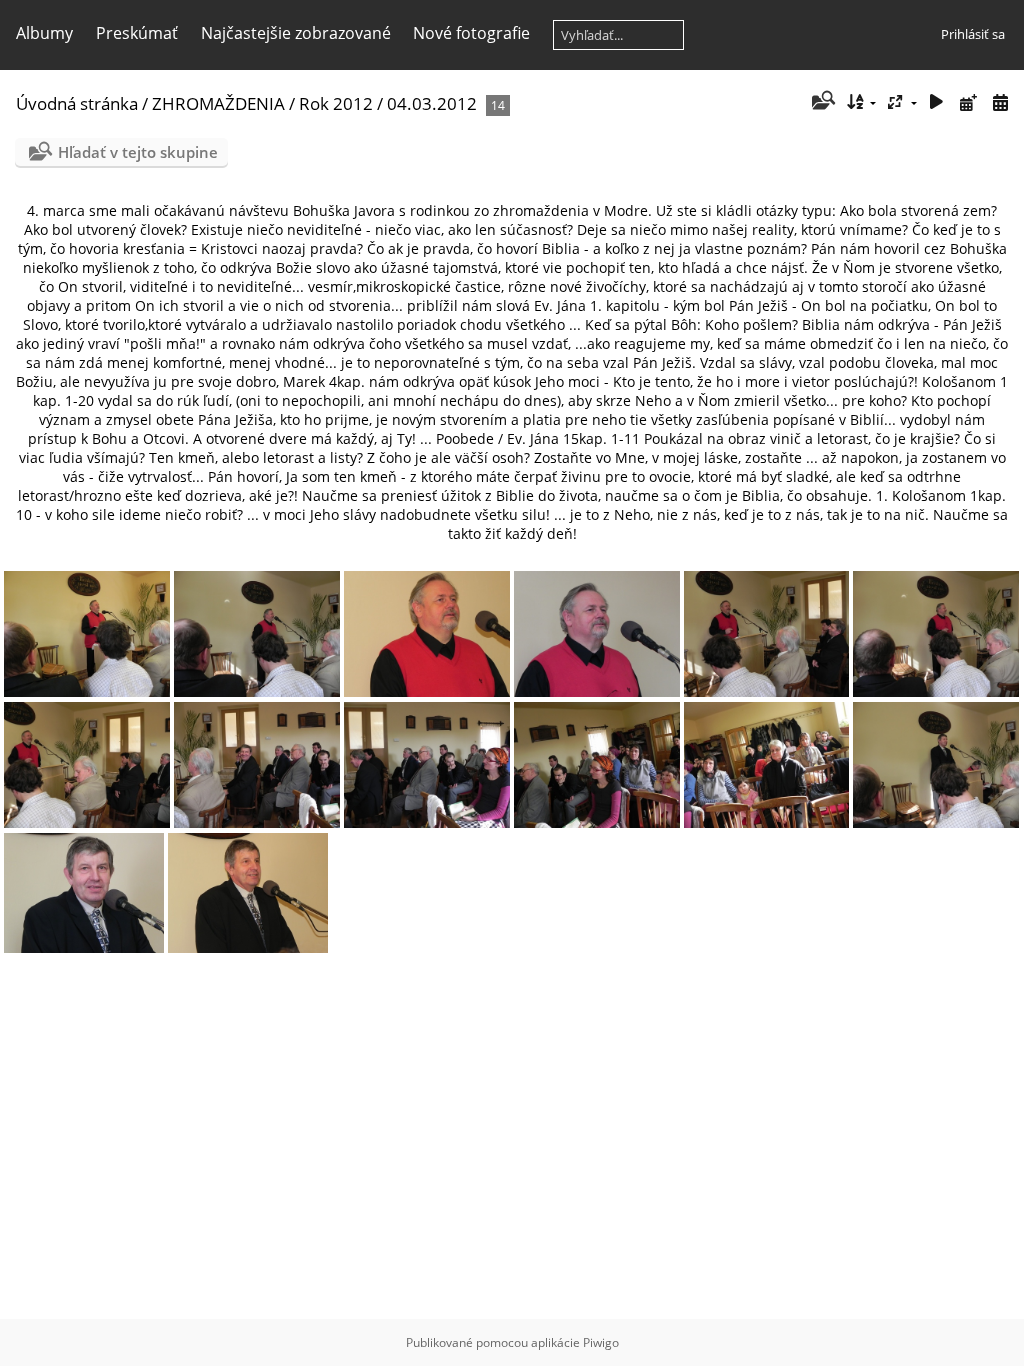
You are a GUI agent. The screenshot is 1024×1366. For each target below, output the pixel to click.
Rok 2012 (336, 103)
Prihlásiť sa (973, 34)
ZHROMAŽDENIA (218, 103)
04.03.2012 (432, 103)
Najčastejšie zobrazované (296, 33)
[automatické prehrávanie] (937, 102)
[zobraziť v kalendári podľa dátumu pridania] (968, 102)
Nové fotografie (471, 33)
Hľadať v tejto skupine (138, 152)
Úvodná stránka (77, 103)
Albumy (44, 33)
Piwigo (601, 1342)
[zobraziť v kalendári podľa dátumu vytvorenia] (1000, 102)
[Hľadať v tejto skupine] (821, 102)
